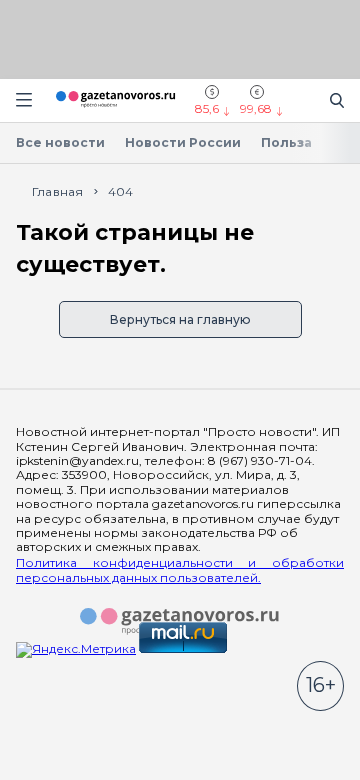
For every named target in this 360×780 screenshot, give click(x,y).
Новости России (183, 142)
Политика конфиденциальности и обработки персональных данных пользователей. (180, 570)
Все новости (60, 142)
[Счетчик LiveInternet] (60, 741)
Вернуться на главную (180, 319)
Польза (286, 142)
